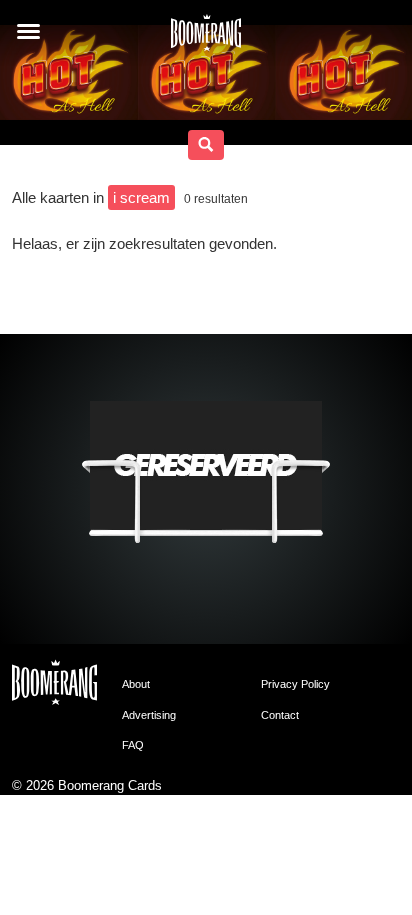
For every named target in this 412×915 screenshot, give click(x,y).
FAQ (133, 745)
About (136, 684)
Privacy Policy (295, 684)
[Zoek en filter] (206, 145)
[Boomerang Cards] (206, 39)
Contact (280, 715)
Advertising (149, 715)
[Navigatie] (28, 31)
